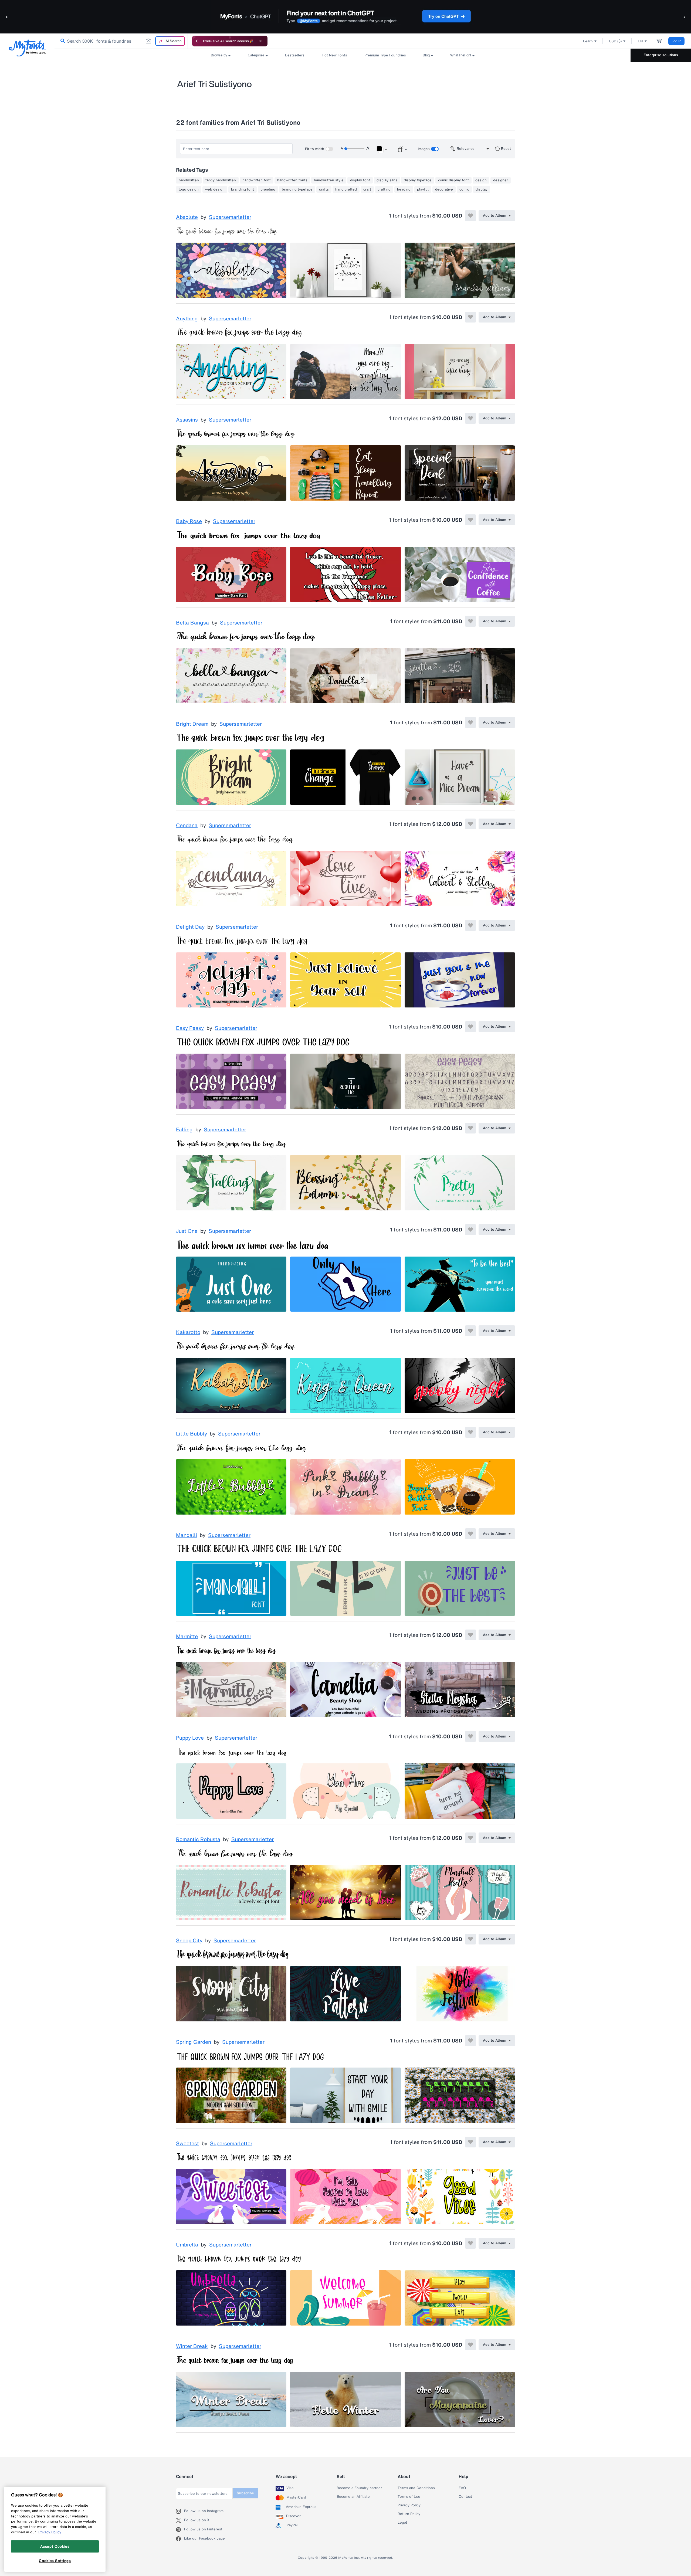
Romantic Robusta (198, 1839)
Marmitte (187, 1637)
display (482, 189)
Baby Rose (189, 521)
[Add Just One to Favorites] (470, 1230)
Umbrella (187, 2245)
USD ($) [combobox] (615, 41)
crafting (384, 189)
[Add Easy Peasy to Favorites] (470, 1027)
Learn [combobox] (588, 41)
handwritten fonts (292, 180)
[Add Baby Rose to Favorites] (470, 520)
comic (464, 189)
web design (215, 189)
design (481, 180)
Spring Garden (194, 2042)
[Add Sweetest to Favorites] (470, 2142)
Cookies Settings (55, 2561)
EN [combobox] (640, 41)
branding (268, 189)
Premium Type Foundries (385, 55)
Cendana (187, 826)
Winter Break (192, 2346)
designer (501, 180)
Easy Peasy (190, 1028)
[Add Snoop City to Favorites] (470, 1939)
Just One (187, 1231)
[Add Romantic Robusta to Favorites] (470, 1838)
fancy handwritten (221, 180)
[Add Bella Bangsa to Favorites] (470, 621)
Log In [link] (676, 41)
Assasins (187, 420)
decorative (444, 189)
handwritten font (257, 180)
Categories (256, 55)
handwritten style (329, 180)
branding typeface (297, 189)
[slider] (354, 149)
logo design (189, 189)
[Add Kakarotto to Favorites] (470, 1331)
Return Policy (409, 2514)
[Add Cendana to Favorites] (470, 824)
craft (367, 189)
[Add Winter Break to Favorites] (470, 2345)
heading (404, 189)
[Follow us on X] (180, 2520)
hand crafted (346, 189)
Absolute (187, 217)
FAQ (462, 2488)
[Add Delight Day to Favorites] (470, 925)
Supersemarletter (230, 217)
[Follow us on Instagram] (180, 2511)
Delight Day (190, 927)
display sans (387, 180)
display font (360, 180)
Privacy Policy (409, 2505)
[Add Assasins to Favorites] (470, 418)
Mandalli (187, 1535)
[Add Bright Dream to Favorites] (470, 722)
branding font (243, 189)
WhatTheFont (461, 55)
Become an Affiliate (353, 2497)
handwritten (189, 180)
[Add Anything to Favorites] (470, 317)
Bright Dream (192, 724)
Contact (465, 2497)
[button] (7, 17)
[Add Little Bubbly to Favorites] (470, 1432)
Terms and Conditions (416, 2488)
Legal (402, 2523)
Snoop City (189, 1941)
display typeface (418, 180)
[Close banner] (260, 41)
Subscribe (245, 2493)
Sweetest (187, 2144)
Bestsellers (295, 55)
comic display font (453, 180)
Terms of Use (409, 2497)
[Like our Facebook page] (180, 2539)
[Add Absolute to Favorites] (470, 216)
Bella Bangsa (192, 623)
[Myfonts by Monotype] (27, 48)
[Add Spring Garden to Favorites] (470, 2041)
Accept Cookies (55, 2546)
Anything (187, 319)
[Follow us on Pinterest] (180, 2530)
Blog (426, 55)
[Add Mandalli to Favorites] (470, 1534)
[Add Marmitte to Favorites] (470, 1635)
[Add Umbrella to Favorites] (470, 2243)
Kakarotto (188, 1332)
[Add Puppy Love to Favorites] (470, 1736)
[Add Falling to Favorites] (470, 1128)
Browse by (219, 55)
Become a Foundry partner (359, 2488)
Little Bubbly (192, 1434)
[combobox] (121, 41)
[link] (62, 41)
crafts (324, 189)
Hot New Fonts (334, 55)
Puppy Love (190, 1738)
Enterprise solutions (661, 55)
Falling (184, 1130)
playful (423, 189)
